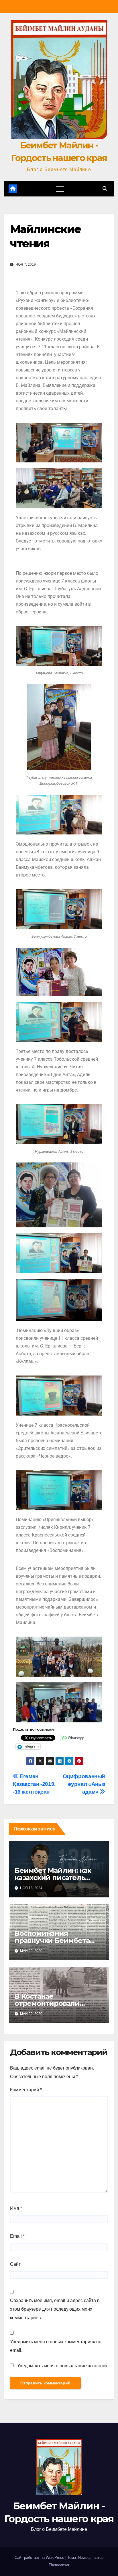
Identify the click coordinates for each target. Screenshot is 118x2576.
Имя (16, 2208)
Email (17, 2236)
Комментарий (26, 2090)
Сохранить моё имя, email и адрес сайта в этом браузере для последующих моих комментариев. (55, 2309)
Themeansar (59, 2565)
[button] (105, 189)
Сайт (15, 2264)
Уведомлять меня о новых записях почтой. (63, 2366)
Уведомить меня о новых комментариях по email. (56, 2346)
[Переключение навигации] (60, 189)
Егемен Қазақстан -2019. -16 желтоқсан (34, 1784)
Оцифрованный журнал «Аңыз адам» (84, 1784)
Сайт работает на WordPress (40, 2558)
